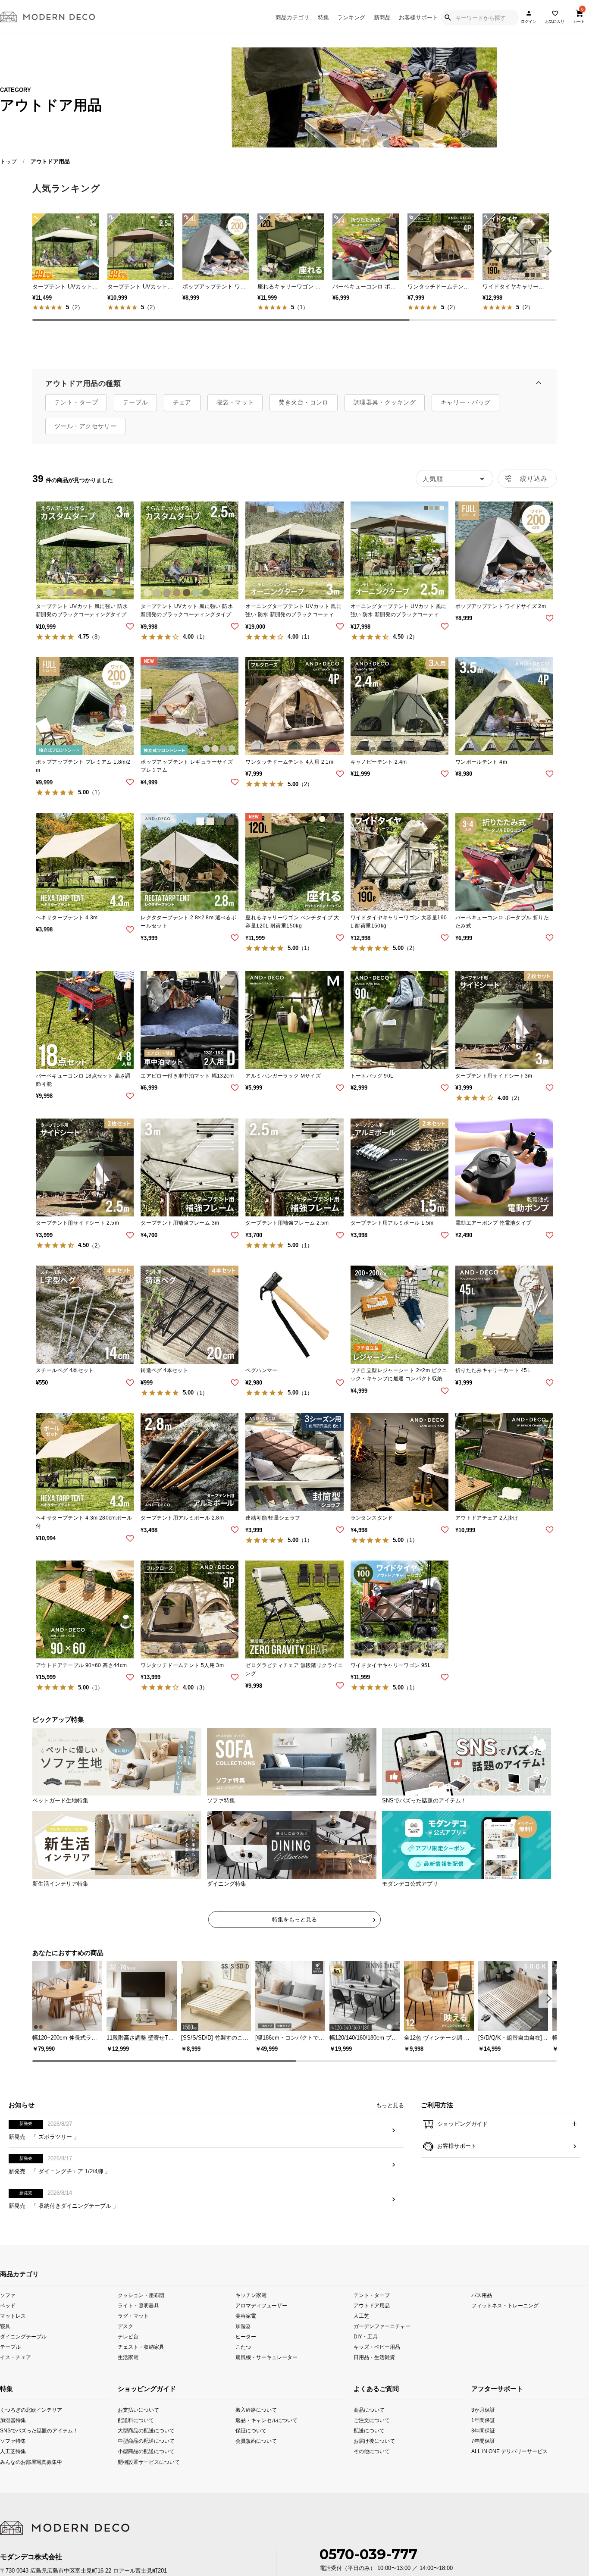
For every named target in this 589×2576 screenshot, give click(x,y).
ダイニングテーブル (23, 2350)
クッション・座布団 (141, 2309)
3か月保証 (483, 2424)
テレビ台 (128, 2350)
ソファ (8, 2309)
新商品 (382, 17)
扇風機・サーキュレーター (266, 2371)
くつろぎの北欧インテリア (11, 2424)
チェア (182, 402)
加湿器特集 (11, 2434)
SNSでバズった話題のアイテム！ (11, 2444)
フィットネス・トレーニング (505, 2319)
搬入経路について (256, 2424)
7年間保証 (483, 2455)
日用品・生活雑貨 (374, 2371)
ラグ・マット (133, 2330)
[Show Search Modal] (448, 18)
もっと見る (390, 2119)
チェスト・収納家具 (141, 2361)
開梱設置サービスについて (141, 2475)
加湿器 (243, 2340)
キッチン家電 (251, 2309)
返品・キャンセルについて (259, 2434)
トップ (8, 161)
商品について (365, 2424)
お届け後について (365, 2455)
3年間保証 (483, 2444)
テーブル (135, 402)
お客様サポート (418, 17)
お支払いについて (138, 2424)
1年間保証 (483, 2434)
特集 (323, 17)
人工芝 (361, 2330)
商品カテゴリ (292, 17)
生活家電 (128, 2371)
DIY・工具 (366, 2350)
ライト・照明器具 (138, 2319)
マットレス (13, 2330)
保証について (251, 2444)
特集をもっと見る (294, 1919)
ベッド (8, 2319)
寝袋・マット (235, 402)
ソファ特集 (11, 2455)
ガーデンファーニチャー (382, 2340)
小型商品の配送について (141, 2465)
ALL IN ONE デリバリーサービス (483, 2465)
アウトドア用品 (372, 2319)
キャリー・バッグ (465, 402)
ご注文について (365, 2434)
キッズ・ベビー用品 (377, 2361)
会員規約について (256, 2455)
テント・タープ (76, 402)
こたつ (243, 2361)
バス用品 (482, 2309)
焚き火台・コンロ (303, 402)
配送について (365, 2444)
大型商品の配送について (141, 2444)
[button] (548, 251)
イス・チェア (16, 2371)
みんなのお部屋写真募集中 (11, 2475)
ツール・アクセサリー (85, 426)
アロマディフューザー (261, 2319)
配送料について (136, 2434)
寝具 (5, 2340)
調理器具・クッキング (385, 402)
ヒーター (246, 2350)
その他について (365, 2465)
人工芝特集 (11, 2465)
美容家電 (246, 2330)
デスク (125, 2340)
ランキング (351, 17)
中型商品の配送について (141, 2455)
